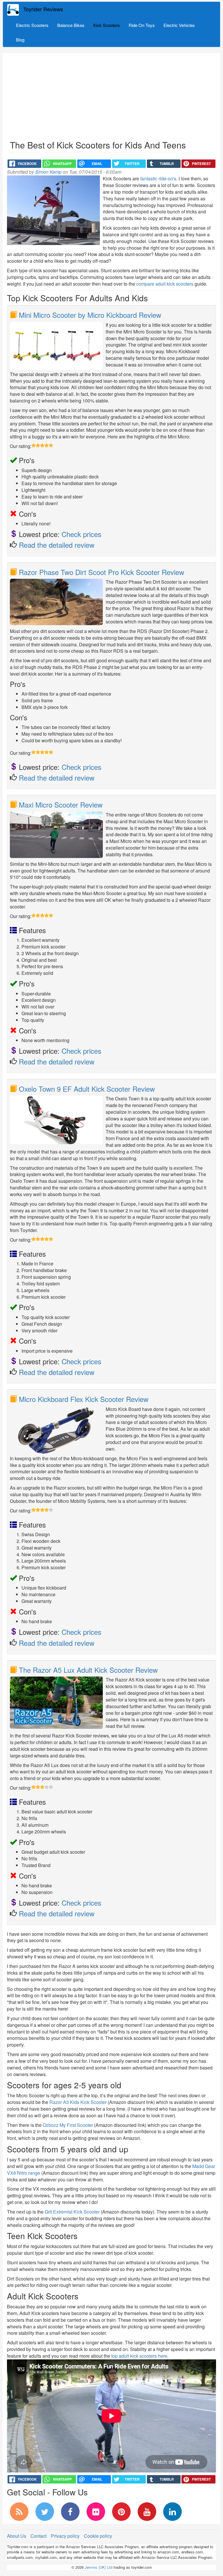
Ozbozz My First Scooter (68, 2125)
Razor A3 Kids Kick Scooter (78, 2102)
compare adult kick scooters (165, 284)
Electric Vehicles (179, 25)
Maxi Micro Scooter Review (61, 804)
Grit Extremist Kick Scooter (72, 2212)
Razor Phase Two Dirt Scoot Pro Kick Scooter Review (101, 572)
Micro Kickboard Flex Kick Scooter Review (84, 1399)
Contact (38, 2536)
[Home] (15, 10)
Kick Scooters (107, 25)
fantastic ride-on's (158, 178)
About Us (17, 2536)
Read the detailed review (57, 545)
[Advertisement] (111, 97)
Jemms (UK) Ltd (99, 2567)
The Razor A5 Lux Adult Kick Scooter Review (88, 1670)
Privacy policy (65, 2536)
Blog (20, 40)
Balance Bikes (71, 25)
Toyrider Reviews (43, 9)
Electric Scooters (32, 25)
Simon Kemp (48, 172)
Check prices (81, 534)
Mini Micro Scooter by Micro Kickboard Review (90, 315)
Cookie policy (98, 2536)
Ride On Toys (142, 25)
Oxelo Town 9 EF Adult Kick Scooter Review (87, 1089)
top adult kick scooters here (139, 2356)
